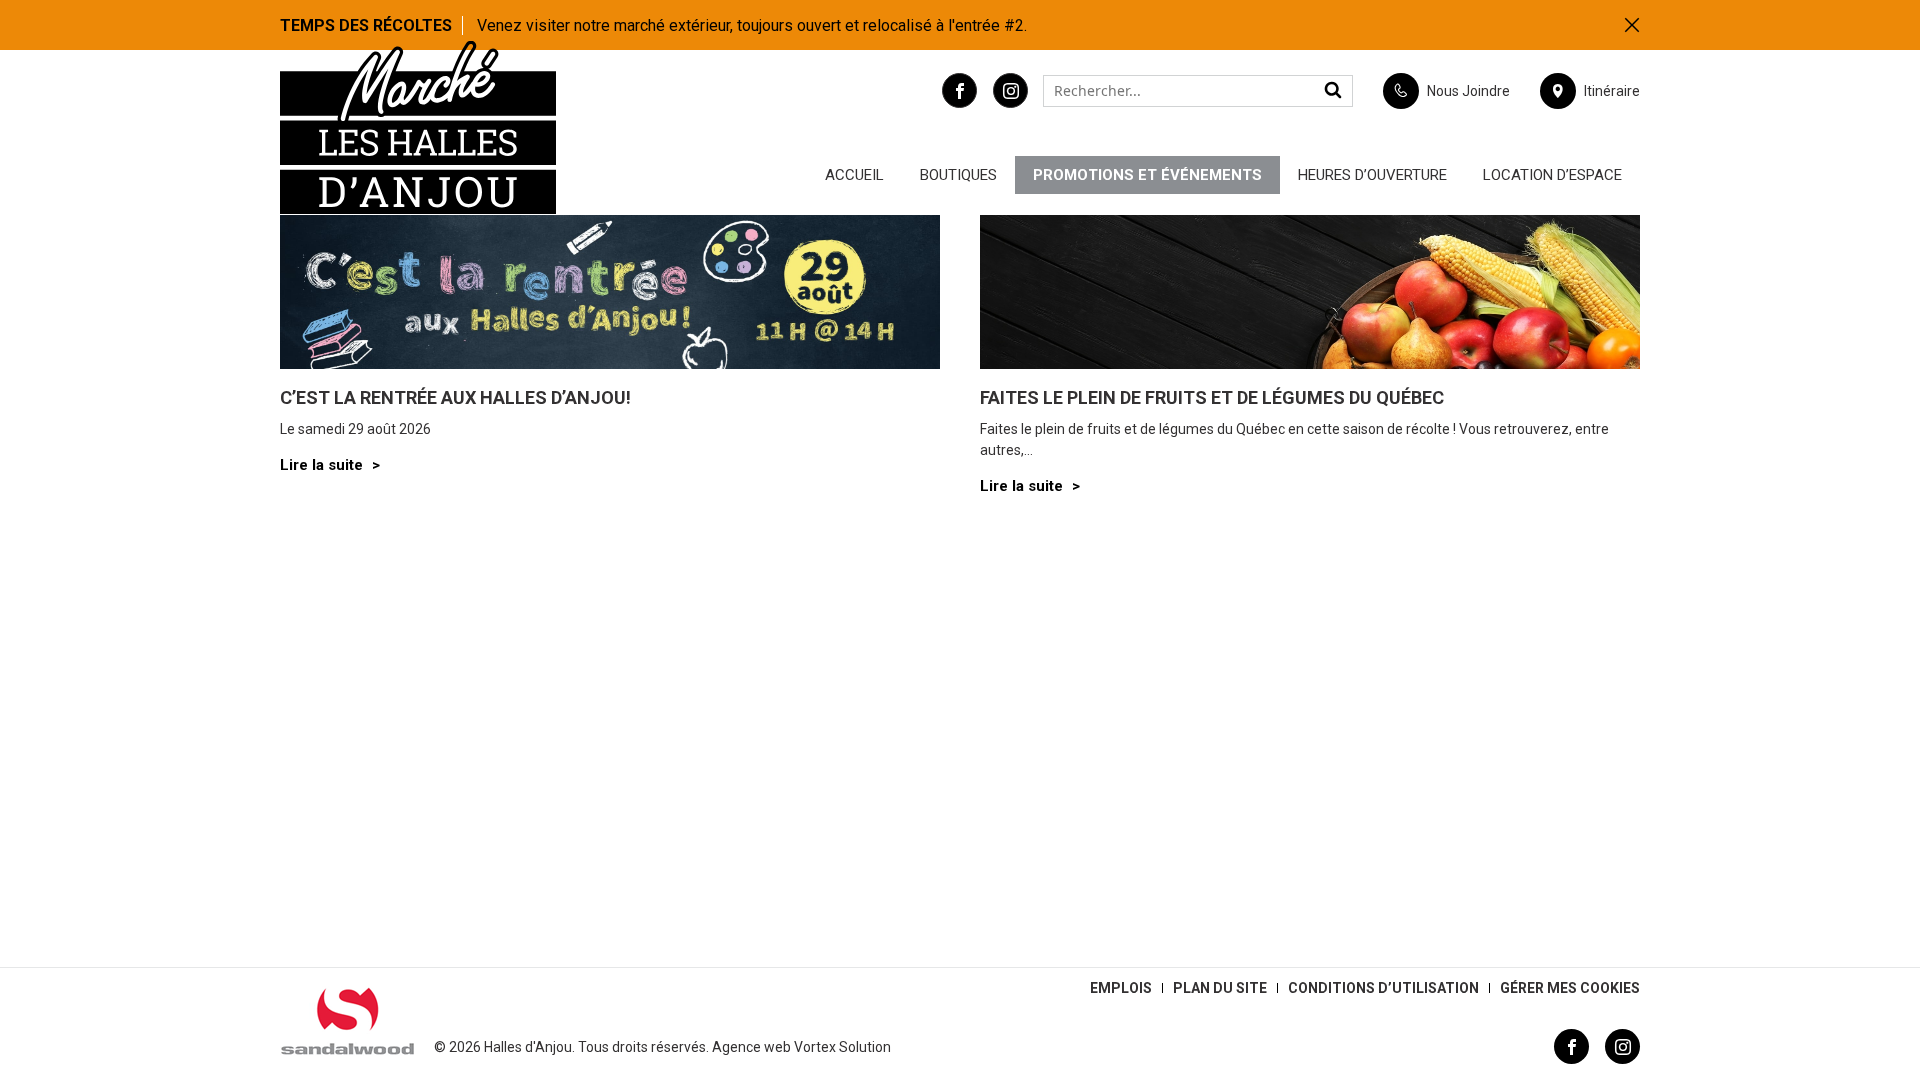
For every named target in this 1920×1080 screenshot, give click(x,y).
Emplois (1121, 988)
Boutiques (958, 175)
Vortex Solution (842, 1047)
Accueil (854, 175)
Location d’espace (1552, 175)
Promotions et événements (1147, 175)
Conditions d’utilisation (1383, 988)
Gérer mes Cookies (1570, 988)
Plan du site (1220, 988)
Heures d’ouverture (1372, 175)
